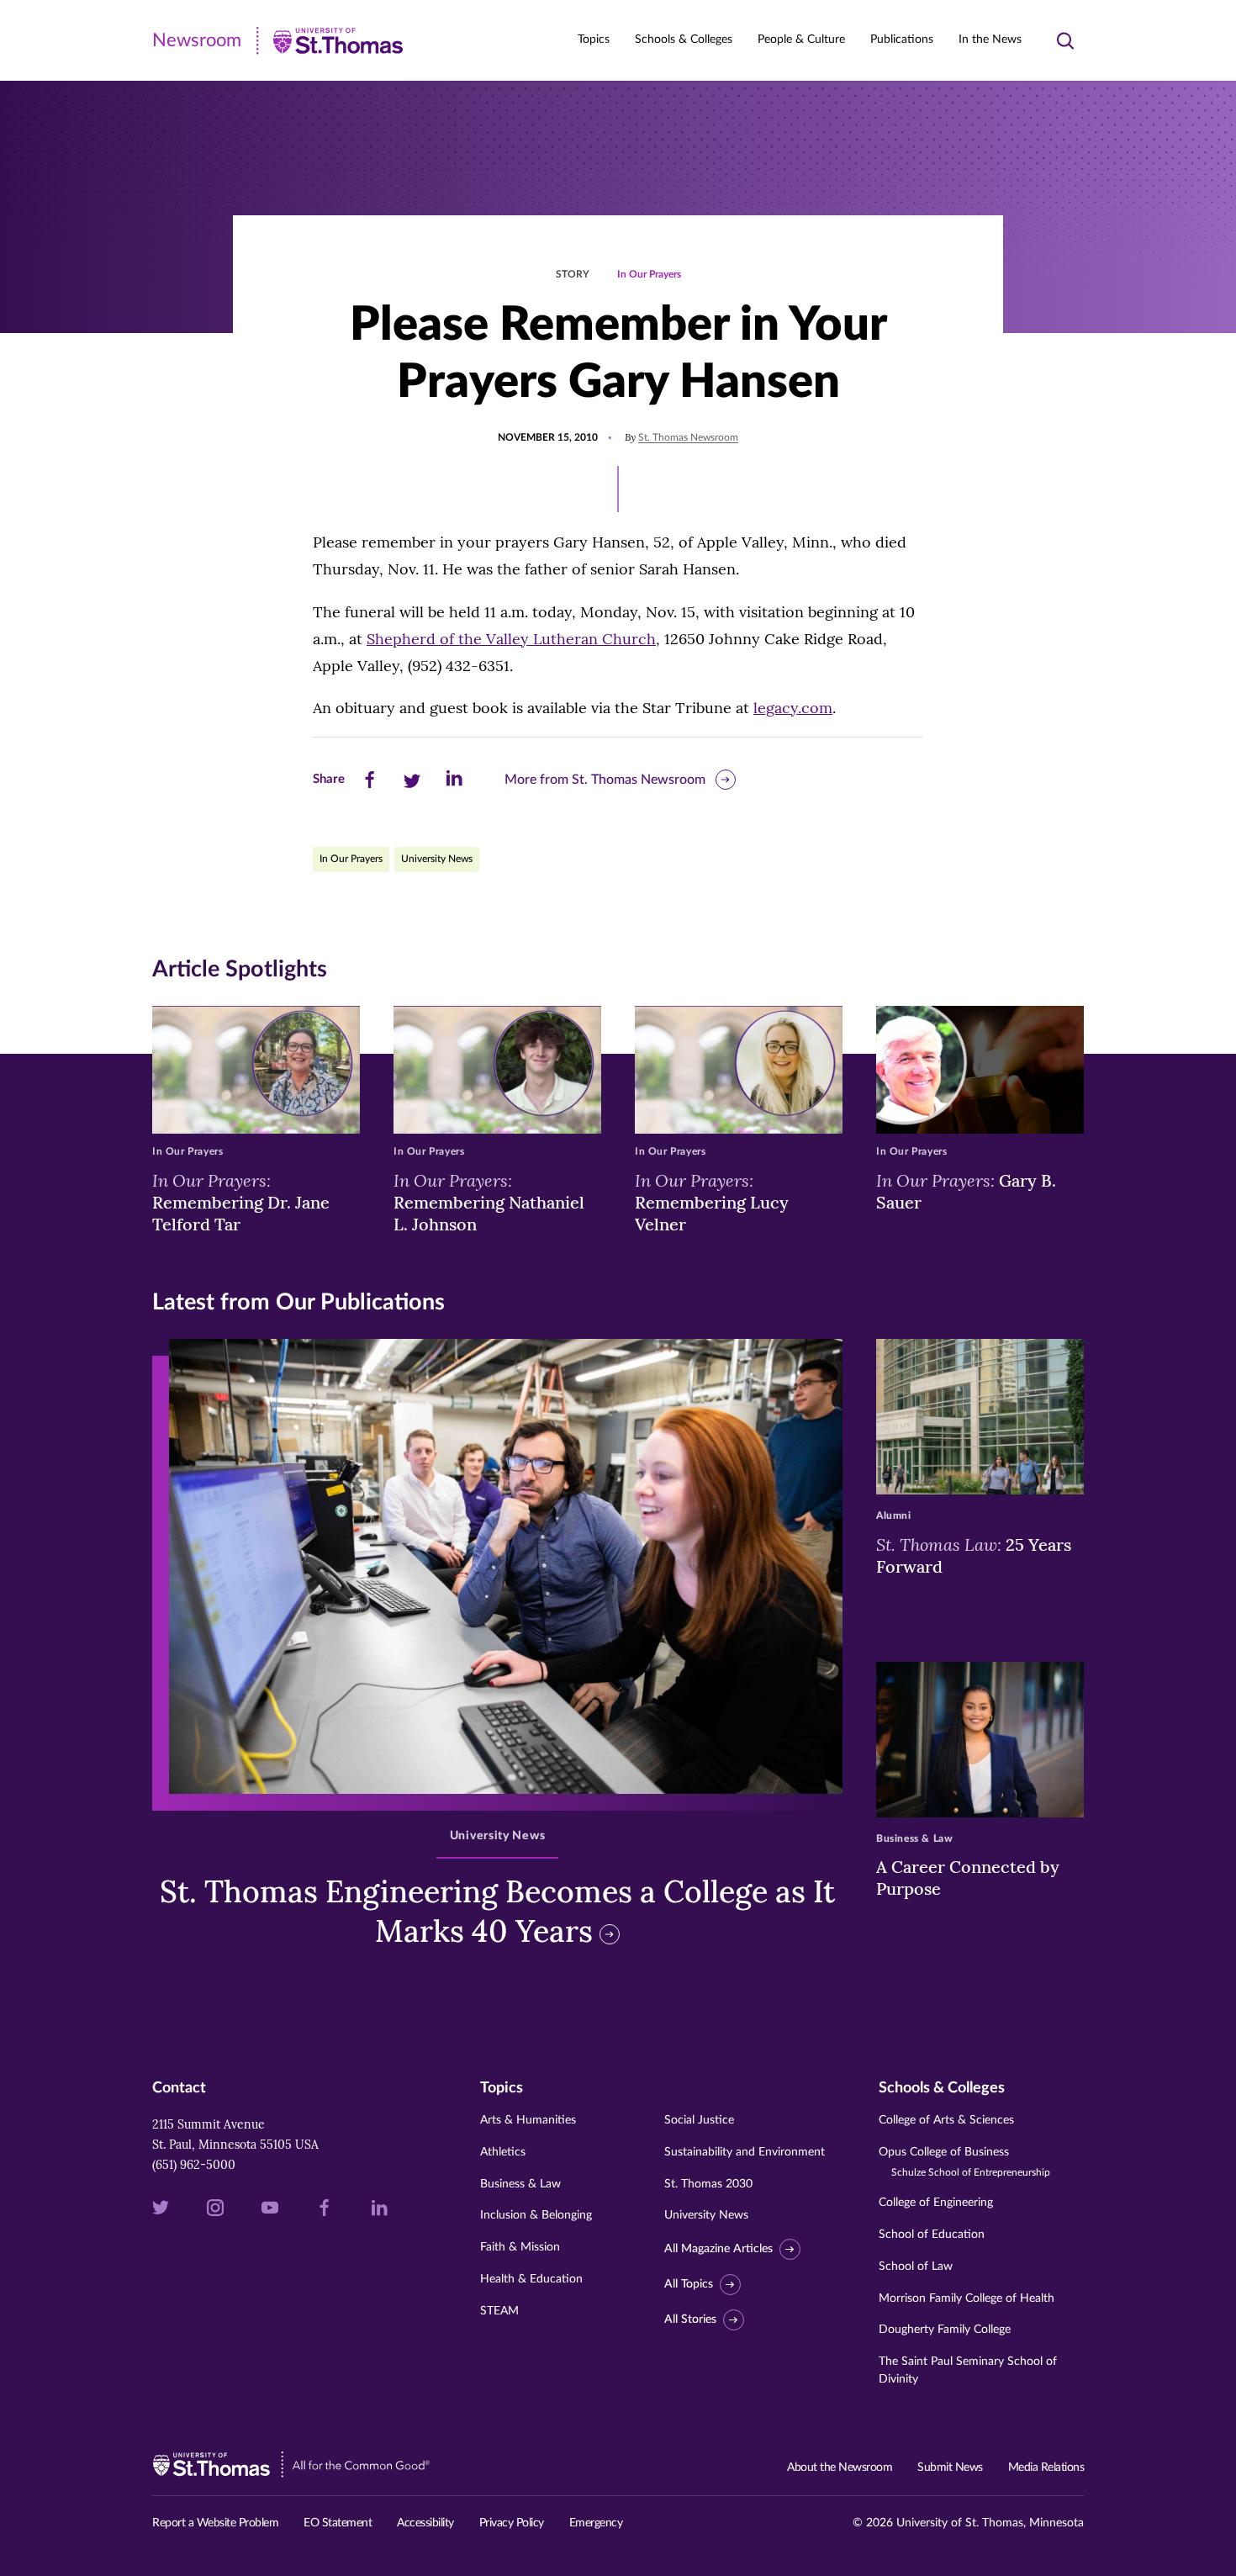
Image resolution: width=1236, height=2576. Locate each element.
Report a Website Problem (215, 2523)
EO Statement (338, 2523)
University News (437, 859)
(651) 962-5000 (194, 2165)
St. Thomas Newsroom (688, 437)
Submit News (950, 2468)
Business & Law (520, 2184)
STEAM (499, 2311)
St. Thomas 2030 (708, 2184)
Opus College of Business (964, 2162)
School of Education (932, 2235)
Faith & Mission (520, 2247)
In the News (990, 40)
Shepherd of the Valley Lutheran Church (511, 639)
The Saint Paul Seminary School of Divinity (968, 2370)
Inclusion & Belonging (536, 2215)
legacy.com (793, 708)
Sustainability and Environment (745, 2152)
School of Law (916, 2267)
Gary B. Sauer (966, 1191)
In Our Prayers (649, 274)
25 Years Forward (974, 1555)
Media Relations (1046, 2468)
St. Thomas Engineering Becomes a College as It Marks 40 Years (497, 1911)
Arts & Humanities (528, 2120)
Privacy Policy (512, 2523)
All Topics (689, 2284)
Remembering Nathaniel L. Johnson (489, 1202)
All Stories (690, 2319)
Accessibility (425, 2523)
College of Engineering (936, 2203)
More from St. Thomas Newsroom (605, 780)
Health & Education (531, 2279)
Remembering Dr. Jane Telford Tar (241, 1202)
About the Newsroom (840, 2468)
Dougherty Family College (945, 2330)
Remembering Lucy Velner (712, 1202)
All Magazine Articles (718, 2249)
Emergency (596, 2523)
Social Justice (699, 2120)
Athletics (503, 2152)
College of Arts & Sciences (946, 2120)
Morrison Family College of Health (967, 2298)
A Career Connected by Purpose (968, 1878)
